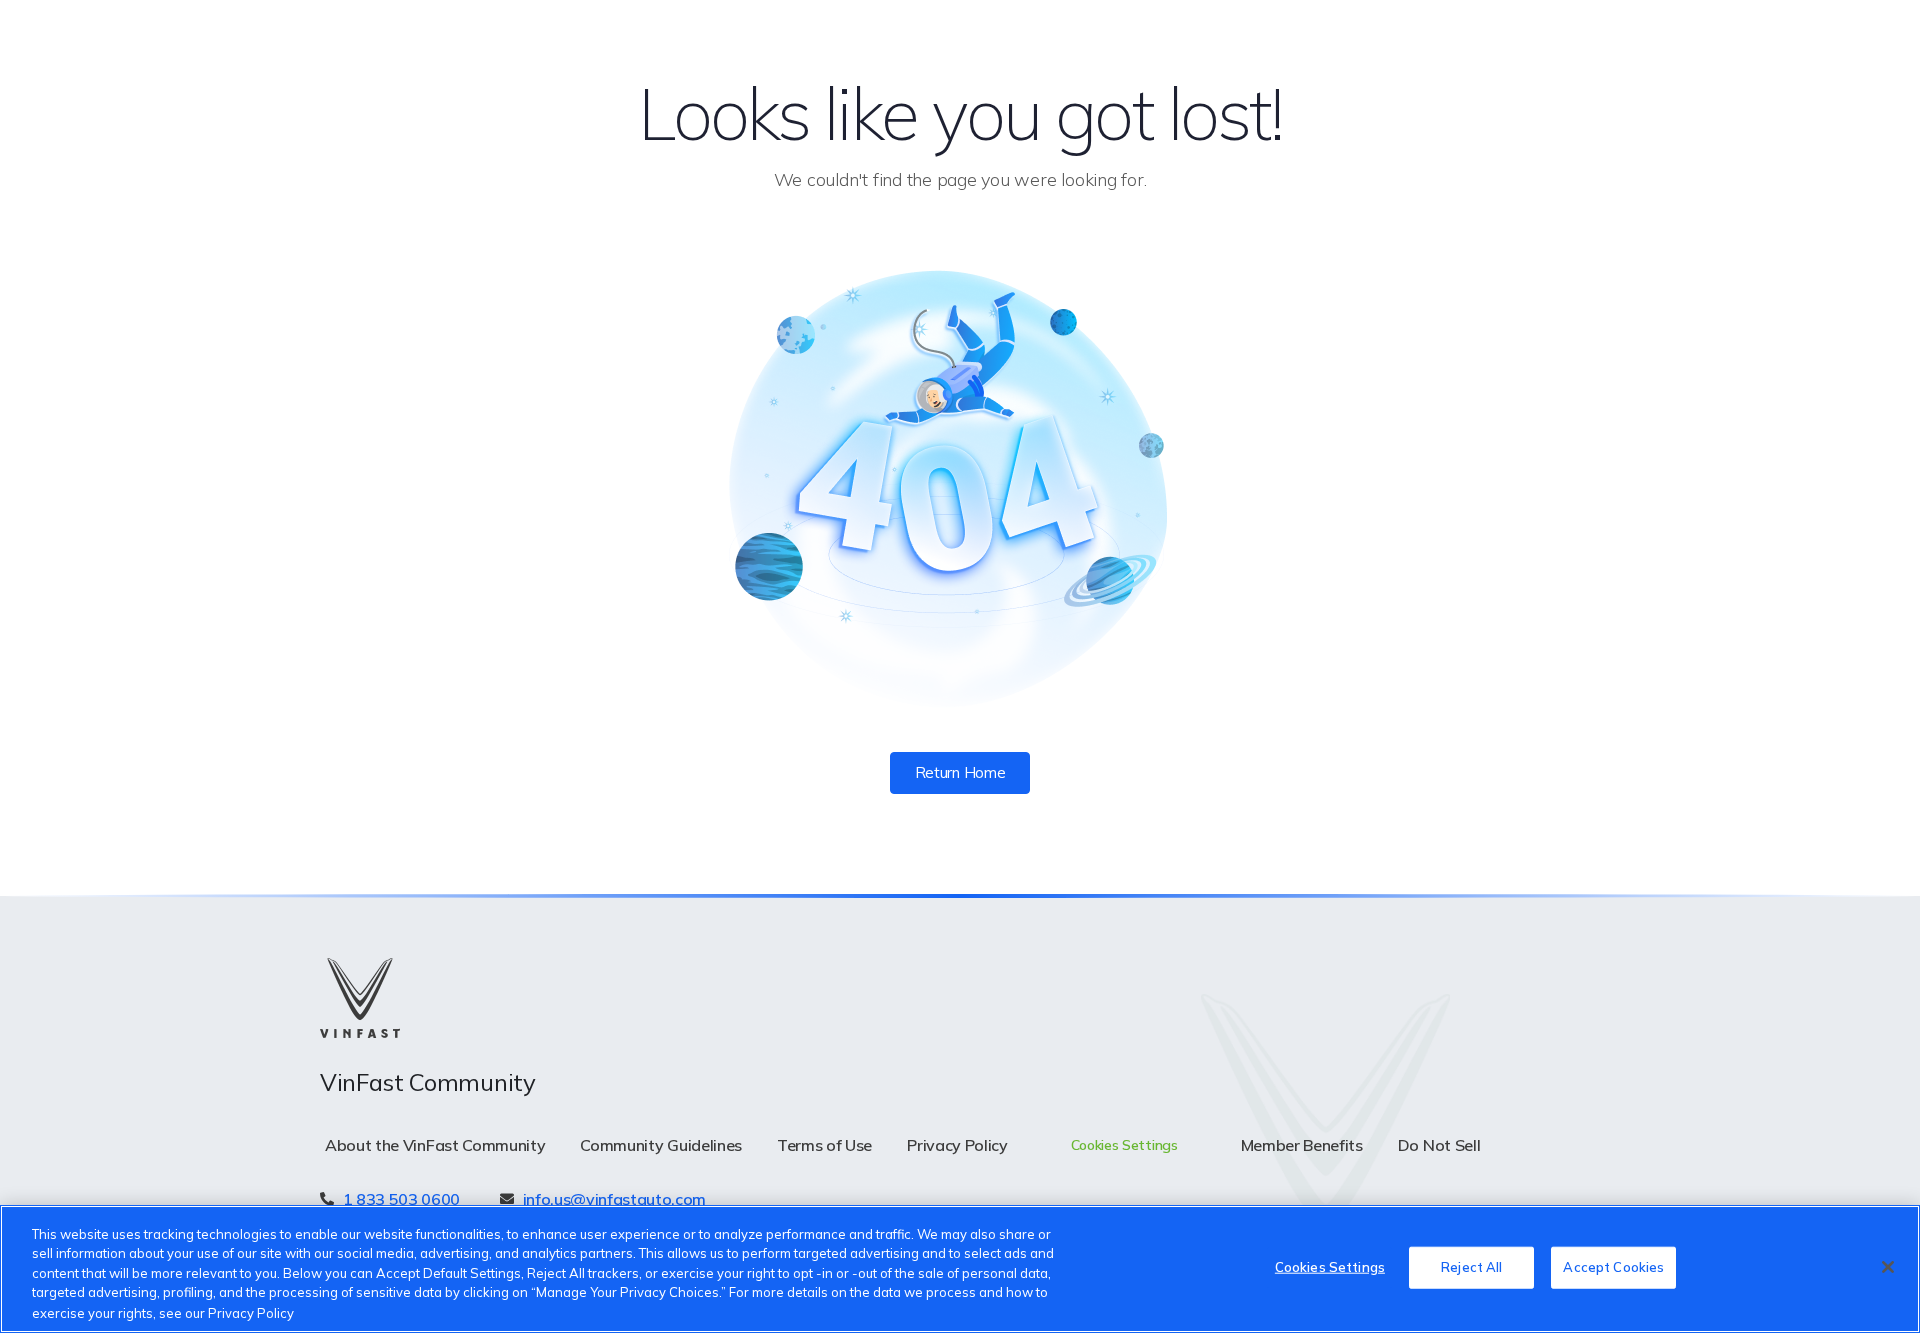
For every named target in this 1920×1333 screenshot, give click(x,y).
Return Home (960, 772)
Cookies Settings (1330, 1267)
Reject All (1471, 1267)
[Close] (1888, 1267)
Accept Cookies (1613, 1267)
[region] (960, 1269)
